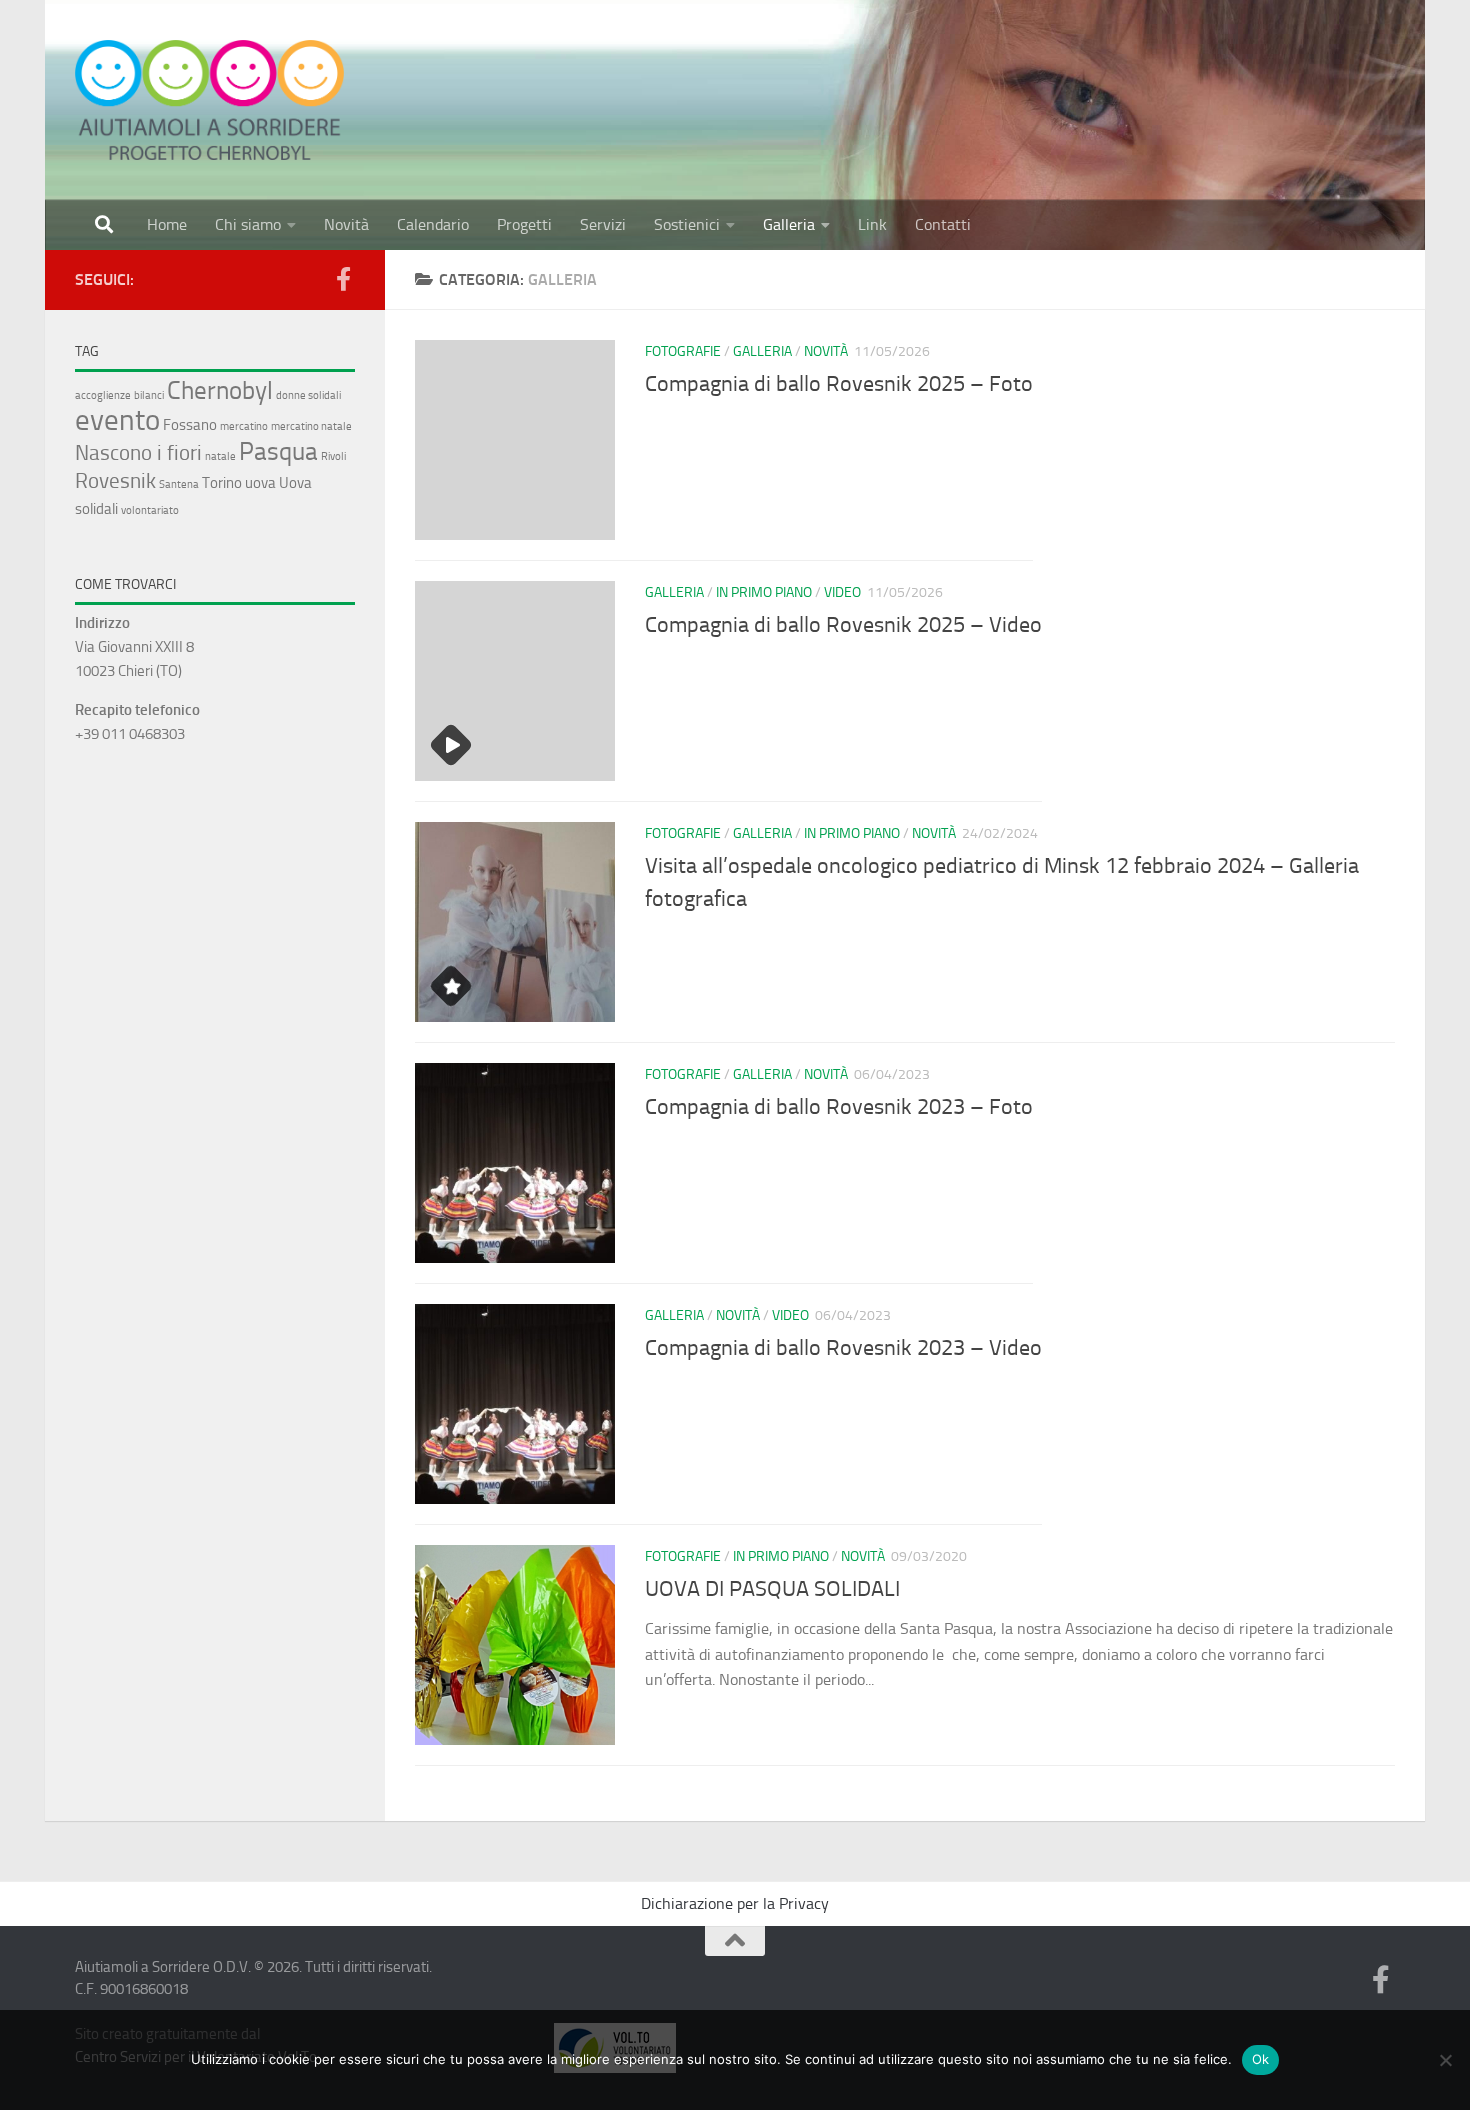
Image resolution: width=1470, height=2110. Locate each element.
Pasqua (278, 451)
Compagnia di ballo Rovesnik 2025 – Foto (839, 384)
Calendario (433, 224)
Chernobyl (220, 390)
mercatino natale (311, 426)
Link (872, 224)
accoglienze (103, 395)
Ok (1261, 2059)
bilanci (149, 395)
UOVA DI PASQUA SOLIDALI (772, 1589)
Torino (222, 483)
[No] (1445, 2060)
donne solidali (308, 395)
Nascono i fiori (138, 452)
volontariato (150, 510)
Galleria (789, 224)
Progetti (524, 224)
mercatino (244, 426)
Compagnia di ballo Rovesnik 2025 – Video (843, 625)
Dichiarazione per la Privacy (735, 1903)
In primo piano (764, 592)
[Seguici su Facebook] (343, 279)
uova (260, 483)
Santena (179, 484)
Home (167, 224)
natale (220, 456)
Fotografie (683, 351)
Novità (346, 224)
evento (117, 420)
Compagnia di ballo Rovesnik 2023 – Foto (839, 1107)
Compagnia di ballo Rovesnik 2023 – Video (843, 1348)
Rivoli (333, 456)
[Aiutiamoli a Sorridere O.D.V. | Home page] (209, 100)
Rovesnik (115, 480)
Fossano (190, 425)
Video (842, 592)
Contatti (943, 224)
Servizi (603, 224)
